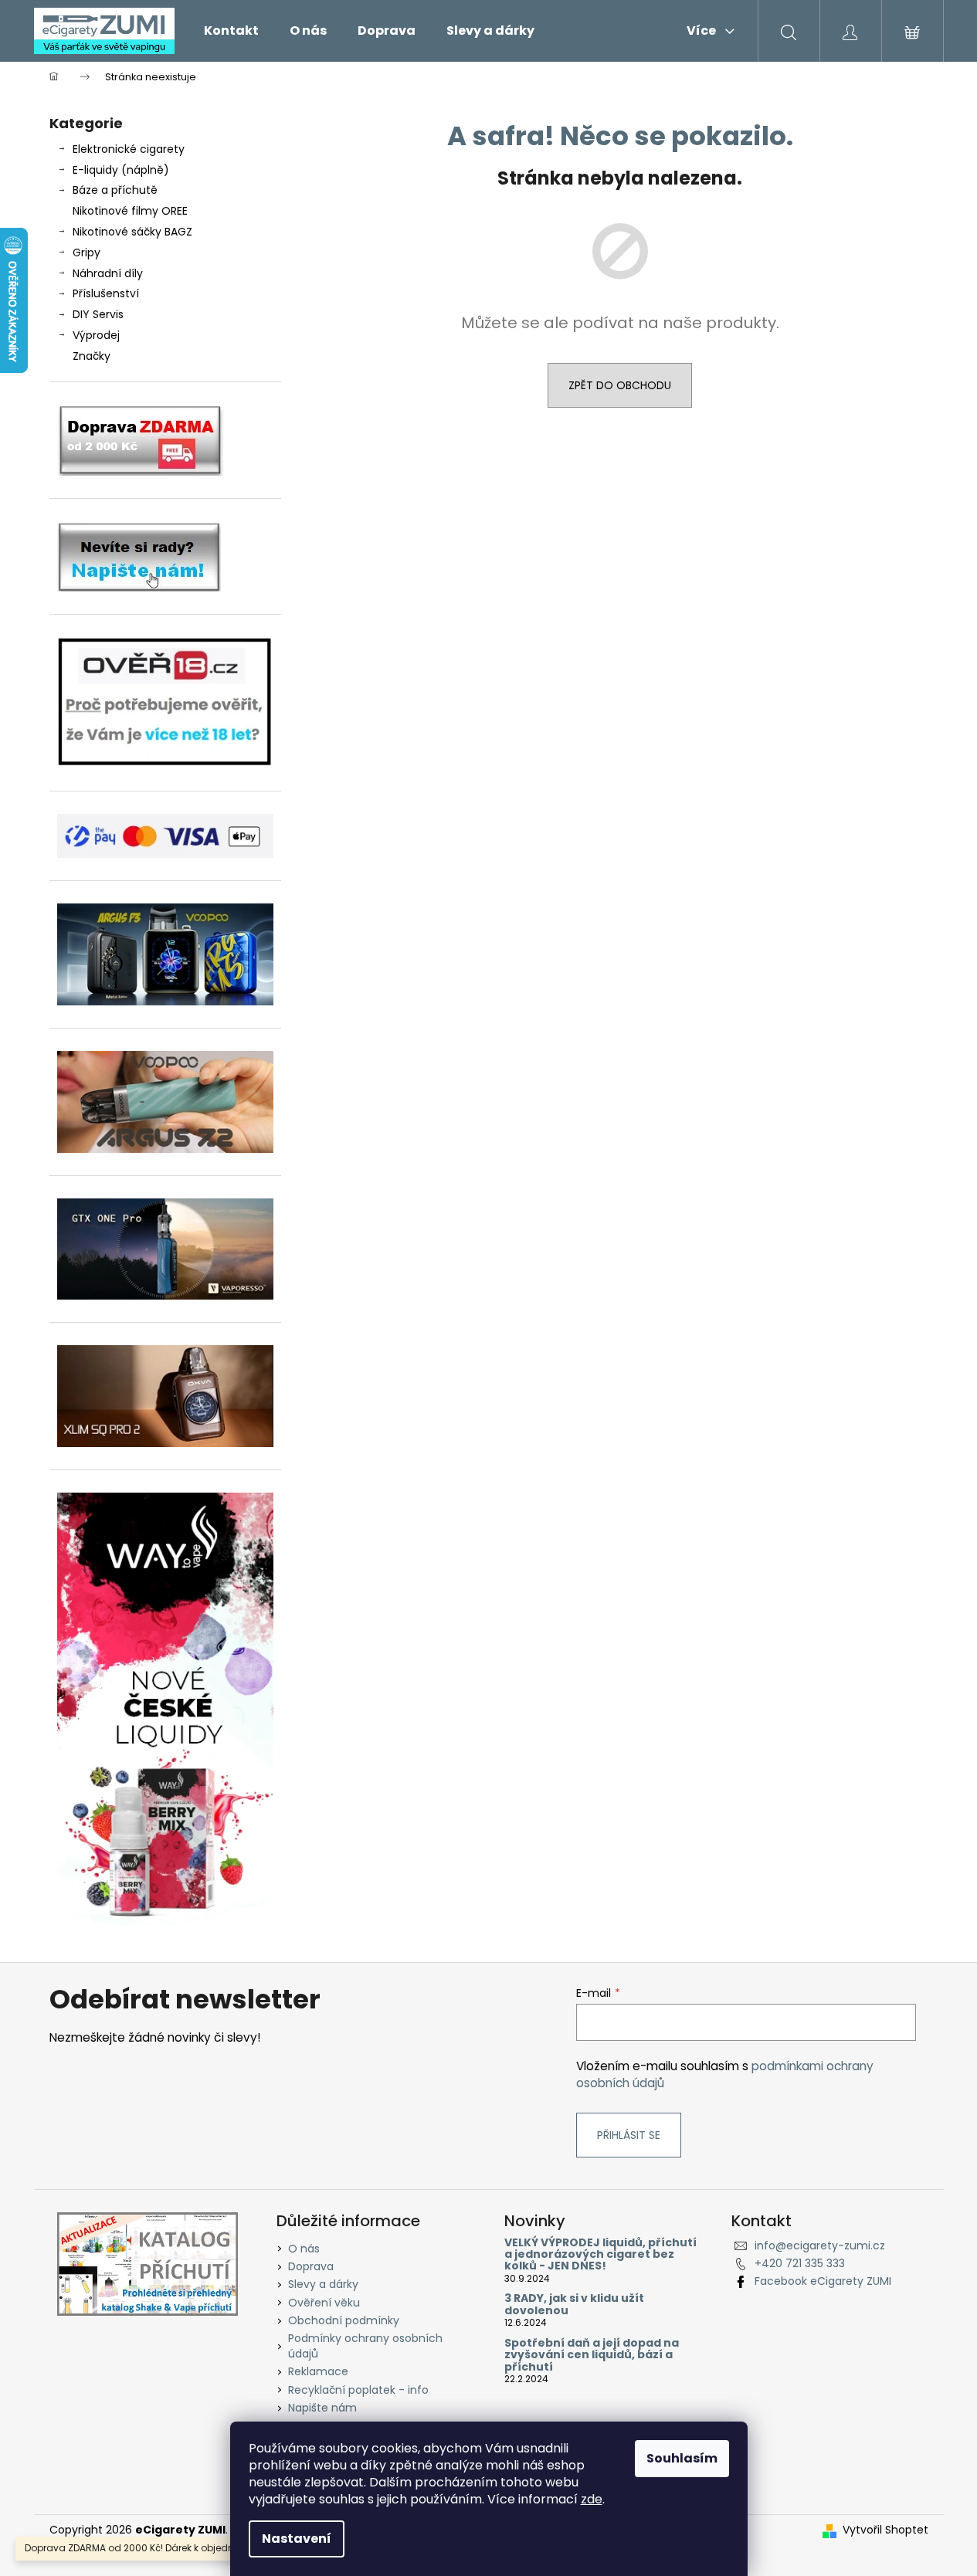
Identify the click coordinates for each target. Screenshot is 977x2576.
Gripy (87, 253)
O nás (304, 2249)
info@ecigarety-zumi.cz (820, 2246)
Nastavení (297, 2539)
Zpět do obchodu (620, 385)
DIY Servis (98, 314)
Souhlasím (682, 2458)
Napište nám (322, 2408)
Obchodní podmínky (344, 2320)
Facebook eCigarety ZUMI (823, 2281)
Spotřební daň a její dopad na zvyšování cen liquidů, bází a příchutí (592, 2355)
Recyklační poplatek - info (358, 2390)
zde (592, 2499)
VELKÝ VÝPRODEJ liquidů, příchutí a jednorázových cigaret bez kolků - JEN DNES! (600, 2255)
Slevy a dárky (323, 2284)
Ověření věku (324, 2303)
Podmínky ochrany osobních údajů (365, 2346)
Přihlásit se (629, 2135)
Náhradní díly (108, 273)
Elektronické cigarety (129, 149)
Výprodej (96, 335)
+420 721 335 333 (800, 2263)
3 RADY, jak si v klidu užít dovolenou (574, 2305)
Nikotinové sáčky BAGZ (132, 232)
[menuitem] (231, 31)
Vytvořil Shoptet (885, 2530)
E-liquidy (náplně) (121, 170)
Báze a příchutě (115, 190)
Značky (92, 356)
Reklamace (318, 2371)
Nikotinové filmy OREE (130, 211)
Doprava (311, 2266)
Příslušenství (106, 293)
